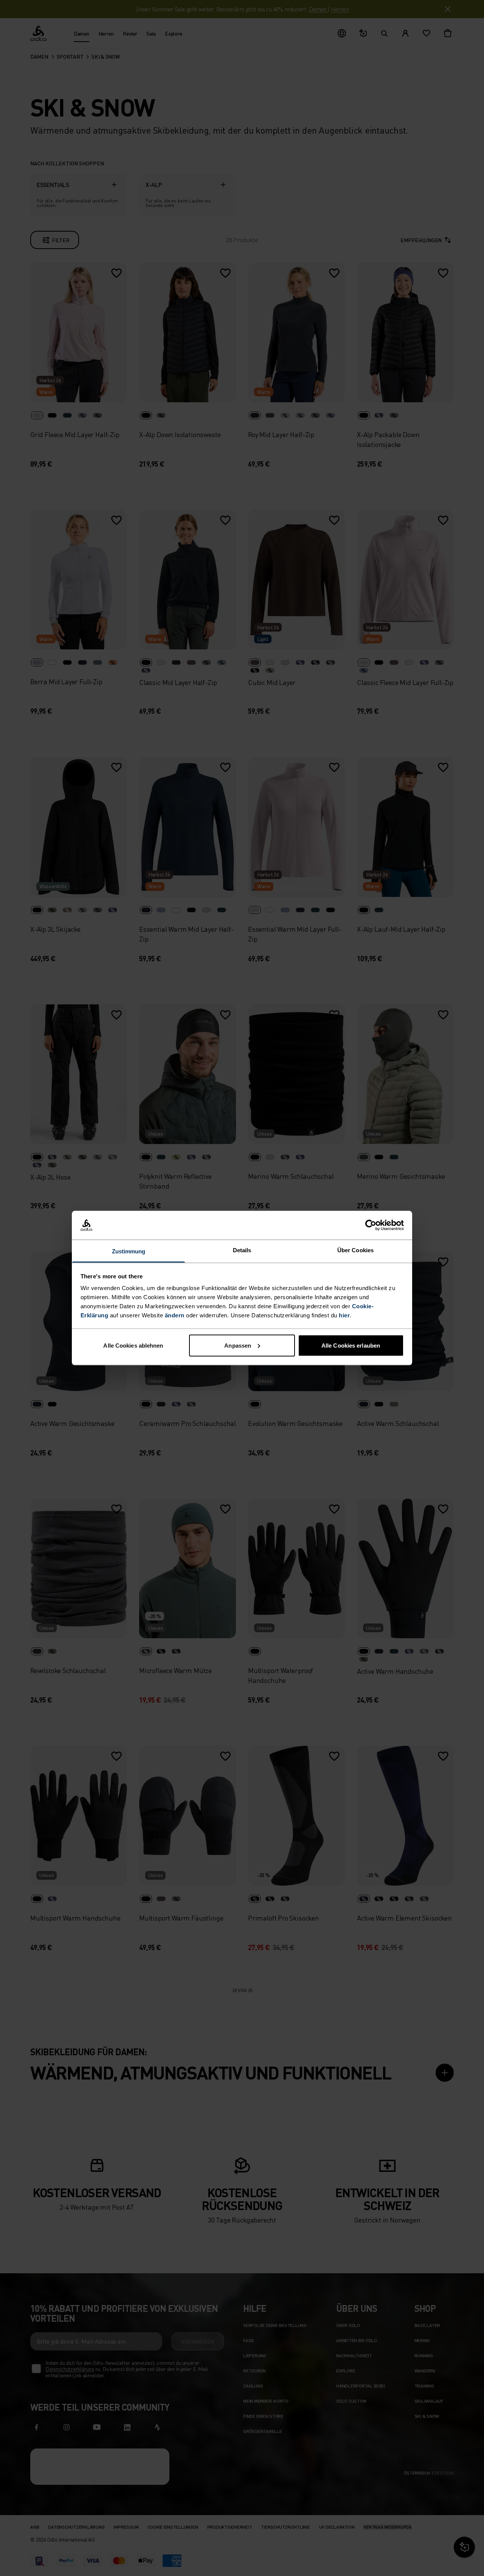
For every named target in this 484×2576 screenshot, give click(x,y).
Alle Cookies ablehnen (133, 1345)
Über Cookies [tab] (355, 1250)
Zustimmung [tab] (129, 1251)
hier (344, 1315)
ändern (175, 1315)
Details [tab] (242, 1250)
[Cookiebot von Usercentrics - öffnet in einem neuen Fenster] (371, 1225)
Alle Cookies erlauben (351, 1345)
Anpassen (238, 1345)
